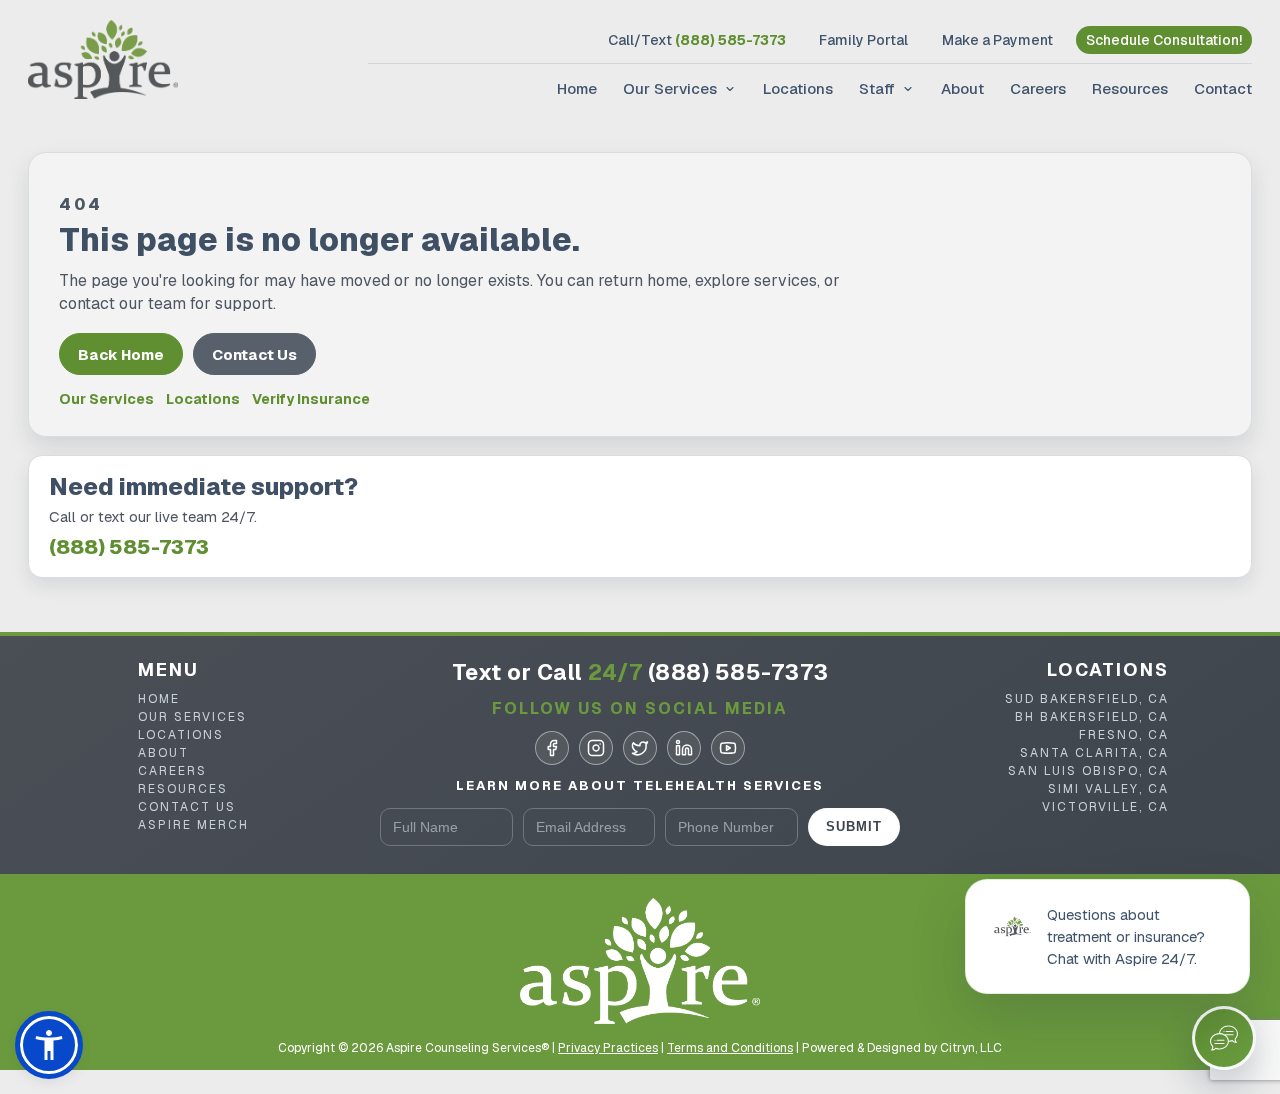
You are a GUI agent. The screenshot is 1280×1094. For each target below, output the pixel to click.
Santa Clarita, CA (1094, 753)
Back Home (121, 354)
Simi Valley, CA (1108, 789)
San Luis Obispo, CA (1088, 771)
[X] (640, 748)
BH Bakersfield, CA (1092, 717)
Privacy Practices (608, 1048)
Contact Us (254, 354)
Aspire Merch (193, 825)
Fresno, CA (1124, 735)
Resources (1130, 88)
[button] (49, 1045)
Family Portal (863, 40)
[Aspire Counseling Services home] (103, 62)
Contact (1223, 88)
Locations (798, 88)
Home (577, 88)
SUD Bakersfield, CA (1087, 699)
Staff (877, 88)
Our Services (670, 88)
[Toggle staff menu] (906, 89)
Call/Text (697, 40)
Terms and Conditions (730, 1048)
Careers (1038, 88)
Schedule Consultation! (1164, 40)
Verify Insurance (311, 399)
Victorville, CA (1105, 807)
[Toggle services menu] (728, 89)
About (962, 88)
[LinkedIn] (684, 748)
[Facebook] (552, 748)
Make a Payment (997, 40)
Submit (854, 826)
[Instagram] (596, 748)
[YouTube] (728, 748)
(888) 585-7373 (129, 547)
